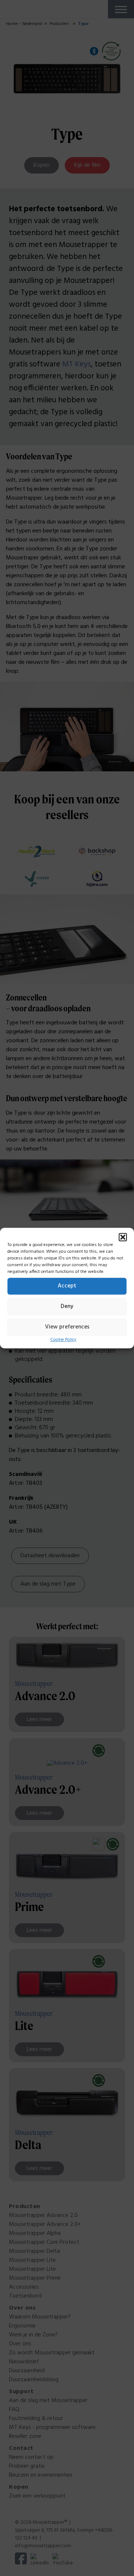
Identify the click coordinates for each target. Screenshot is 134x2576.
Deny (67, 1306)
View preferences (67, 1327)
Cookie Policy (63, 1340)
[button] (123, 1237)
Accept (67, 1286)
